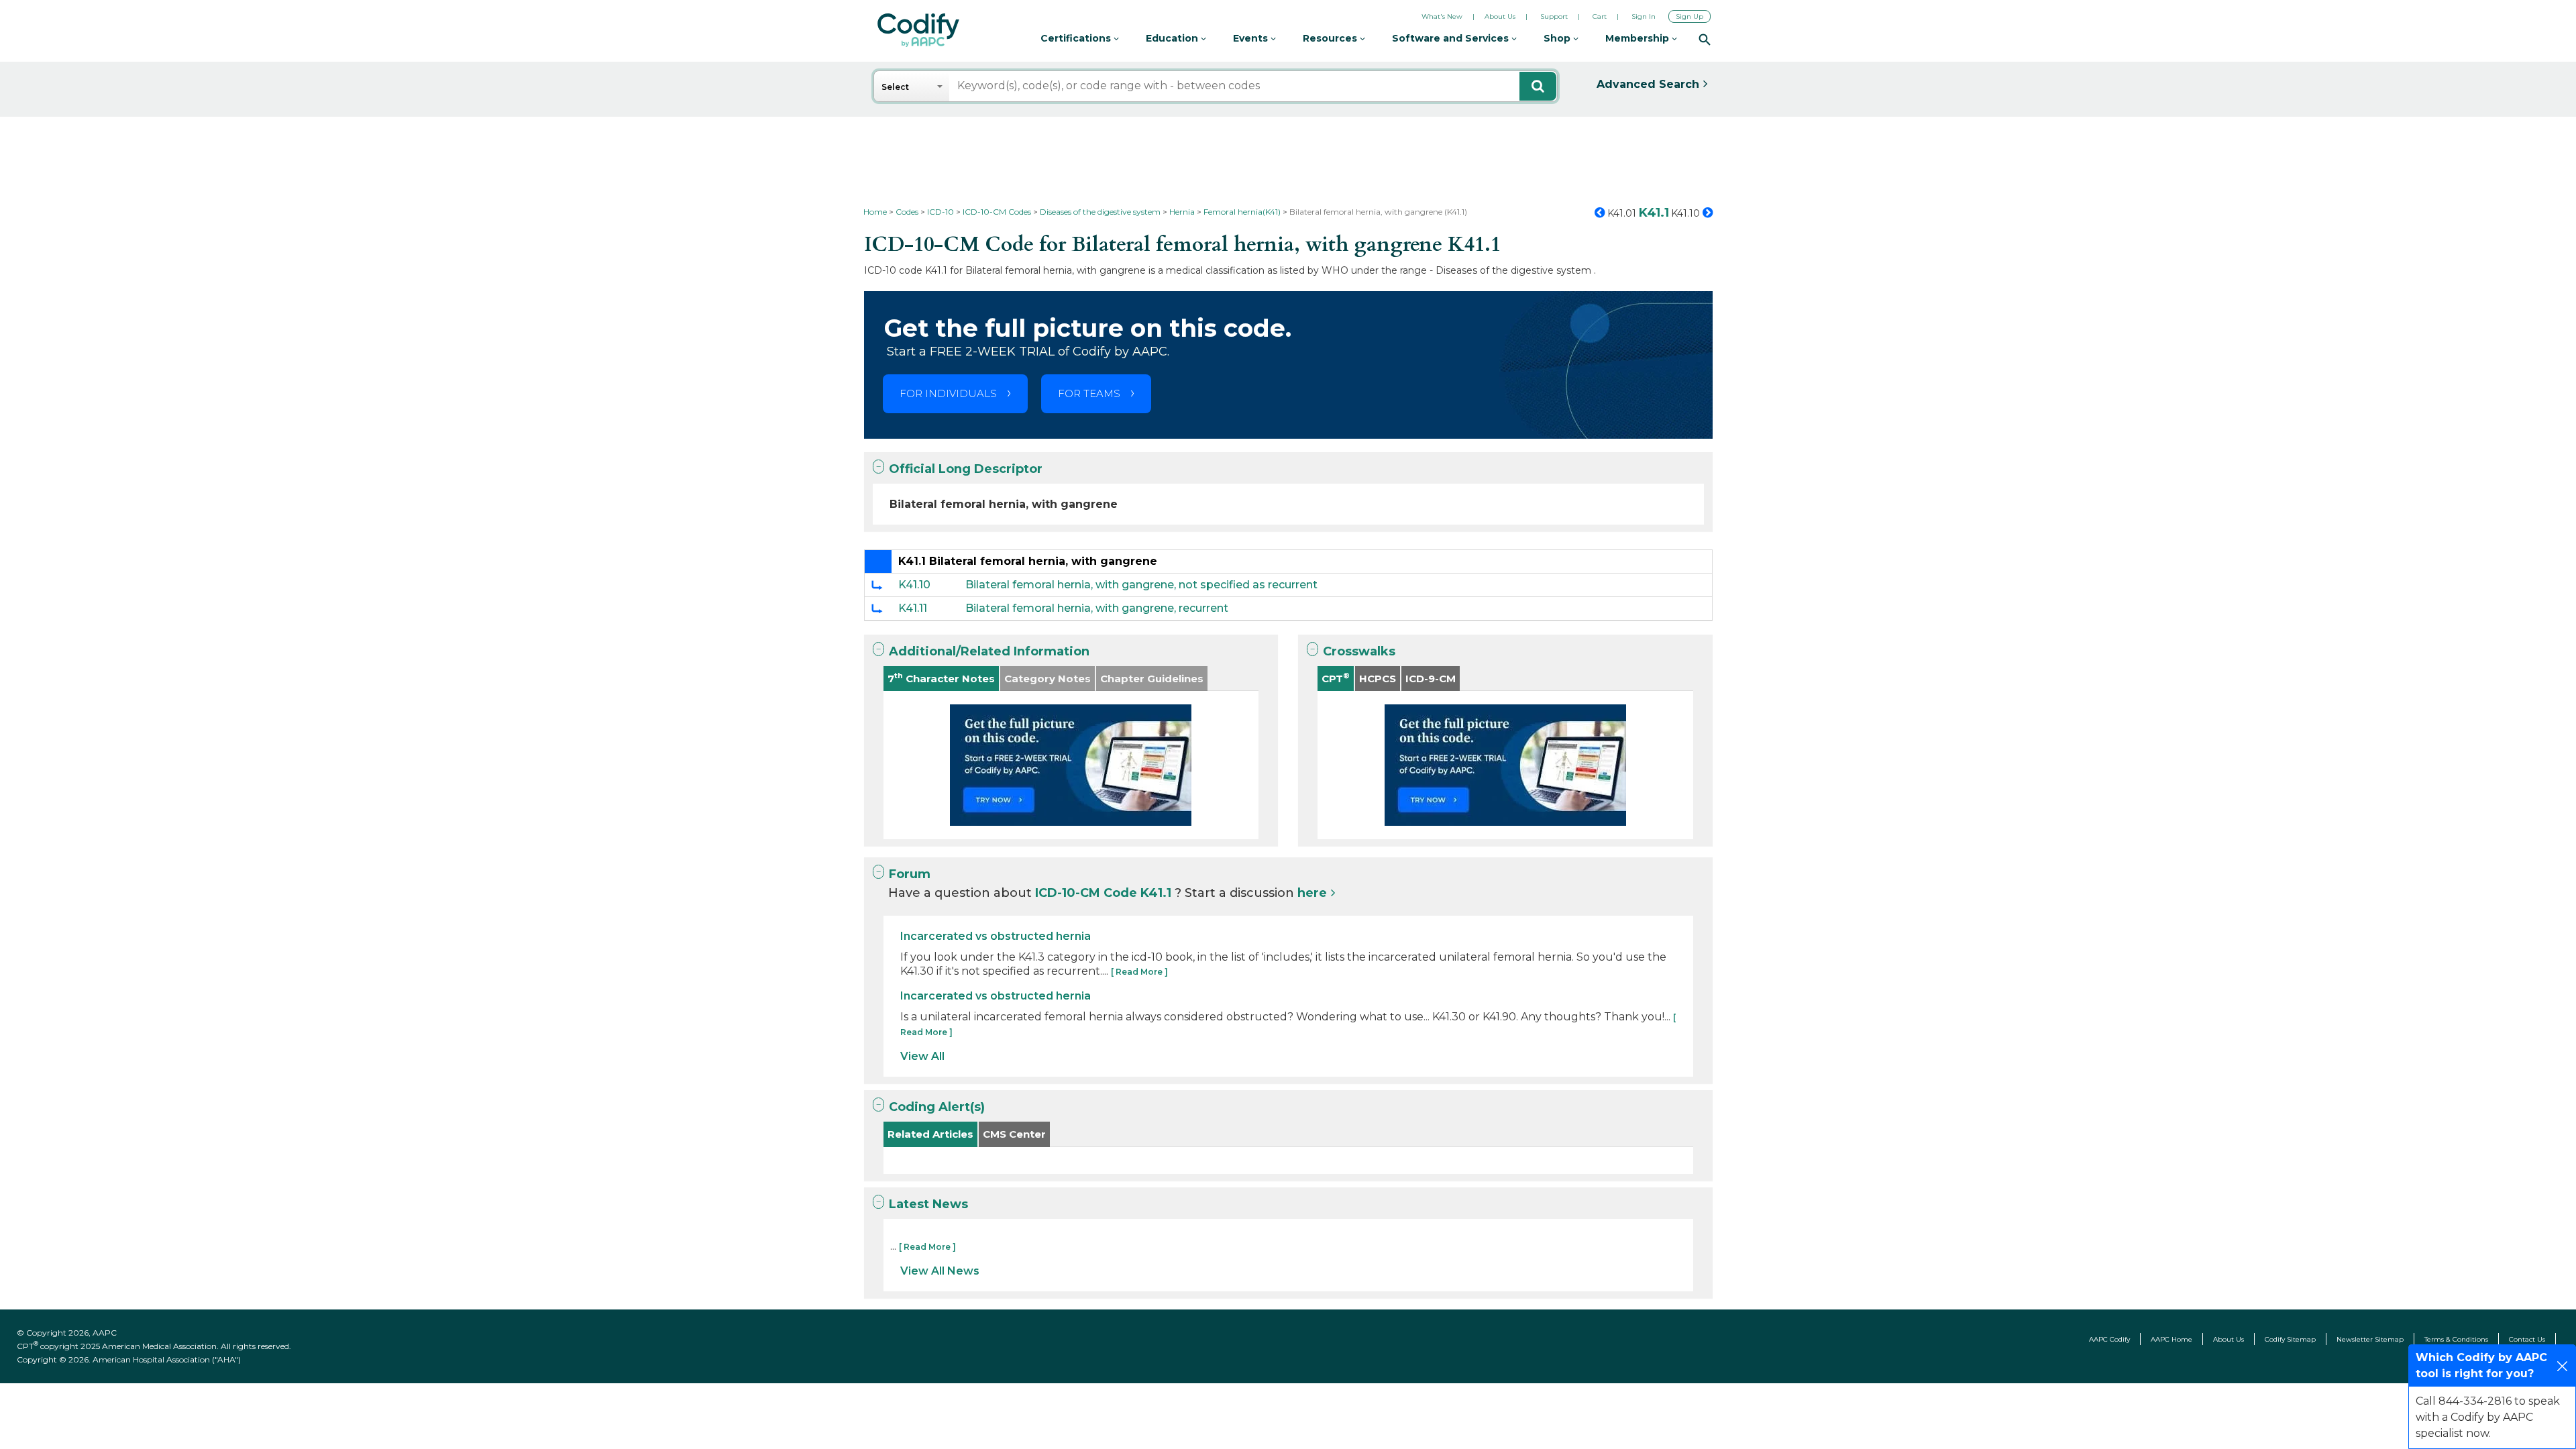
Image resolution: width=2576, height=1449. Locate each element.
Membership (1639, 38)
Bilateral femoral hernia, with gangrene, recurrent (1097, 608)
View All (922, 1056)
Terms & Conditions (2456, 1339)
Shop (1558, 38)
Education (1173, 38)
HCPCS (1378, 679)
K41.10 (914, 585)
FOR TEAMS (1089, 393)
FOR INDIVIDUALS (948, 393)
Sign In (1644, 16)
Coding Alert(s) (937, 1107)
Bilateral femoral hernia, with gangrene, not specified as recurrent (1141, 585)
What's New (1442, 16)
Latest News (928, 1204)
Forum (910, 874)
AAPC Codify (2109, 1339)
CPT (1336, 678)
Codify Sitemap (2290, 1339)
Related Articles (930, 1134)
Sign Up (1689, 16)
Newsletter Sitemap (2370, 1339)
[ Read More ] (1139, 972)
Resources (1331, 38)
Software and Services (1452, 38)
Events (1252, 38)
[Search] (1705, 39)
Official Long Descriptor (966, 469)
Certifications (1077, 38)
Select (895, 87)
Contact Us (2527, 1339)
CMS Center (1014, 1134)
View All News (940, 1271)
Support (1554, 16)
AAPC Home (2171, 1339)
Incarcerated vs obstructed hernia (996, 936)
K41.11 (913, 608)
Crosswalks (1359, 651)
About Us (1500, 16)
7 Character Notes (941, 678)
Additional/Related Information (989, 651)
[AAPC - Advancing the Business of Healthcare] (918, 30)
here (1312, 893)
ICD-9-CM (1431, 679)
